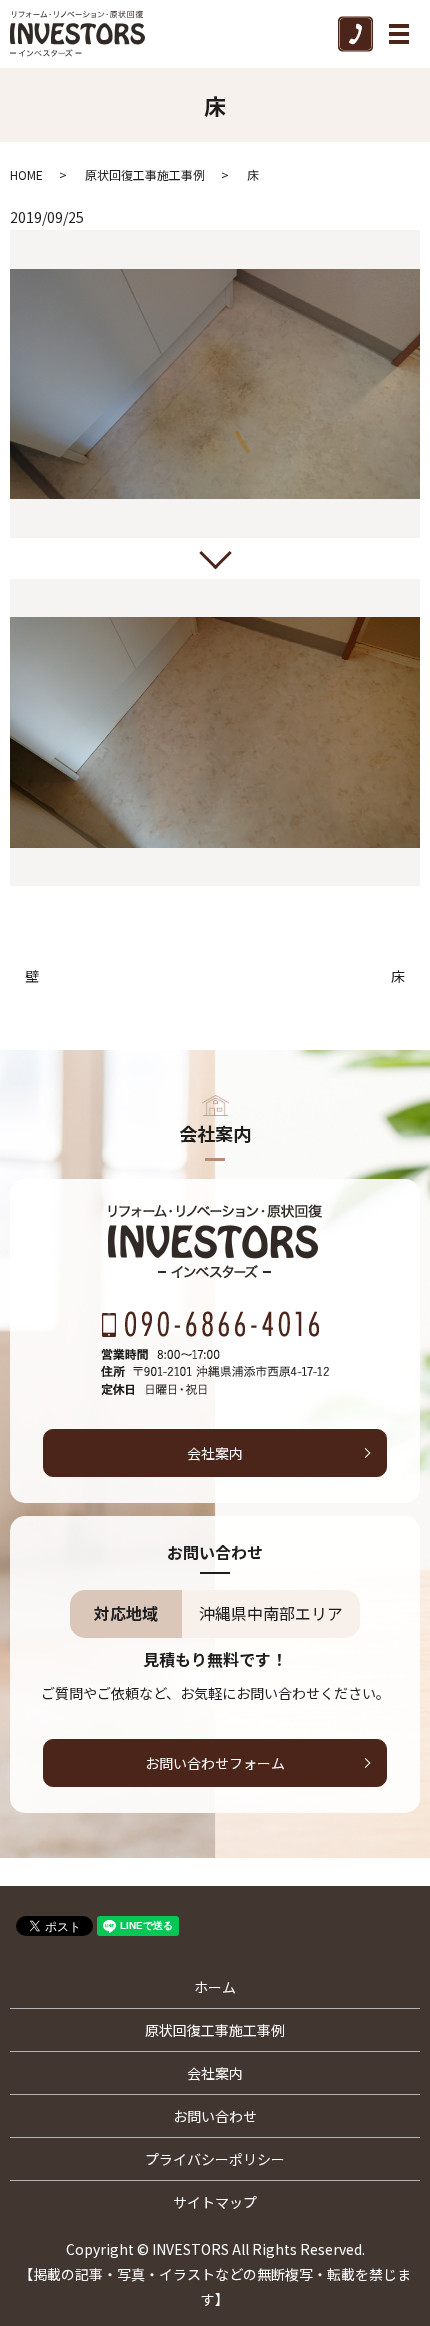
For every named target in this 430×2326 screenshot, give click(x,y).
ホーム (215, 1987)
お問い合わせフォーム (215, 1763)
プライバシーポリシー (215, 2159)
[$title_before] (215, 384)
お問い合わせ (215, 2116)
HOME (26, 174)
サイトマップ (215, 2202)
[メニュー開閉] (399, 34)
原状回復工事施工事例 (145, 174)
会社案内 (215, 1453)
